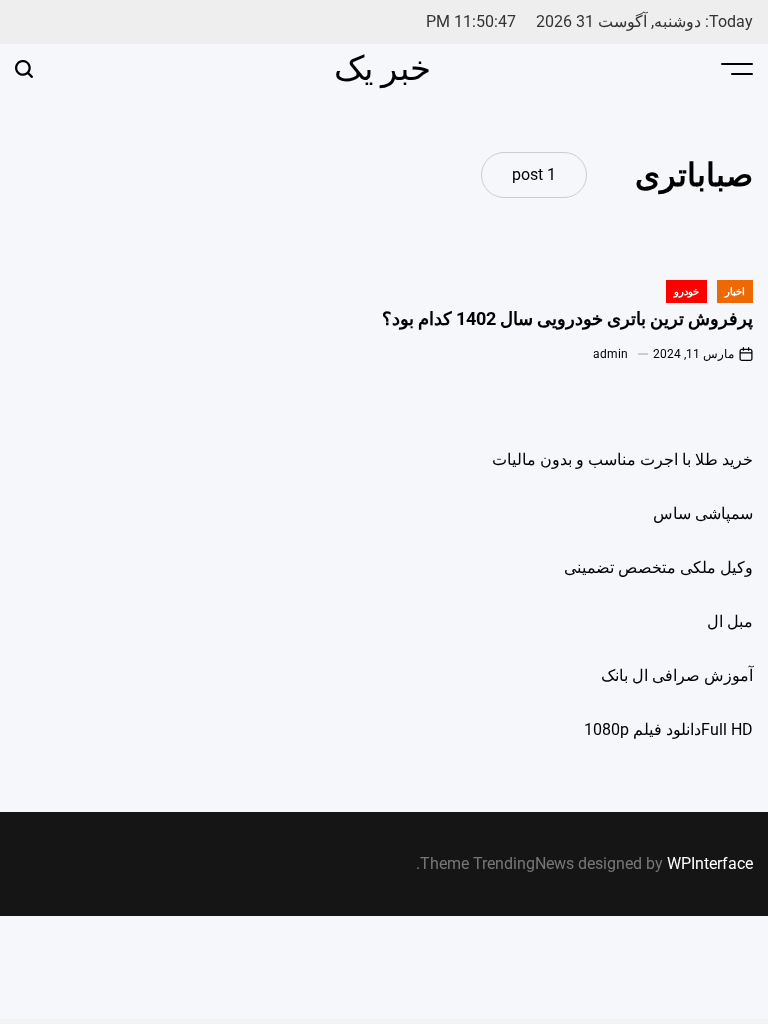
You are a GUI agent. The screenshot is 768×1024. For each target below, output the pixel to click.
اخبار (735, 291)
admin (610, 354)
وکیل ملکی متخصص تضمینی (658, 567)
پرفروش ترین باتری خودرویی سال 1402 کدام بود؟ (567, 318)
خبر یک (382, 68)
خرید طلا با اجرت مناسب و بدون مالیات (622, 459)
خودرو (686, 291)
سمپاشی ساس (703, 513)
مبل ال (730, 621)
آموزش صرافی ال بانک (677, 675)
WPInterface (710, 863)
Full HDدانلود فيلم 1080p (668, 729)
